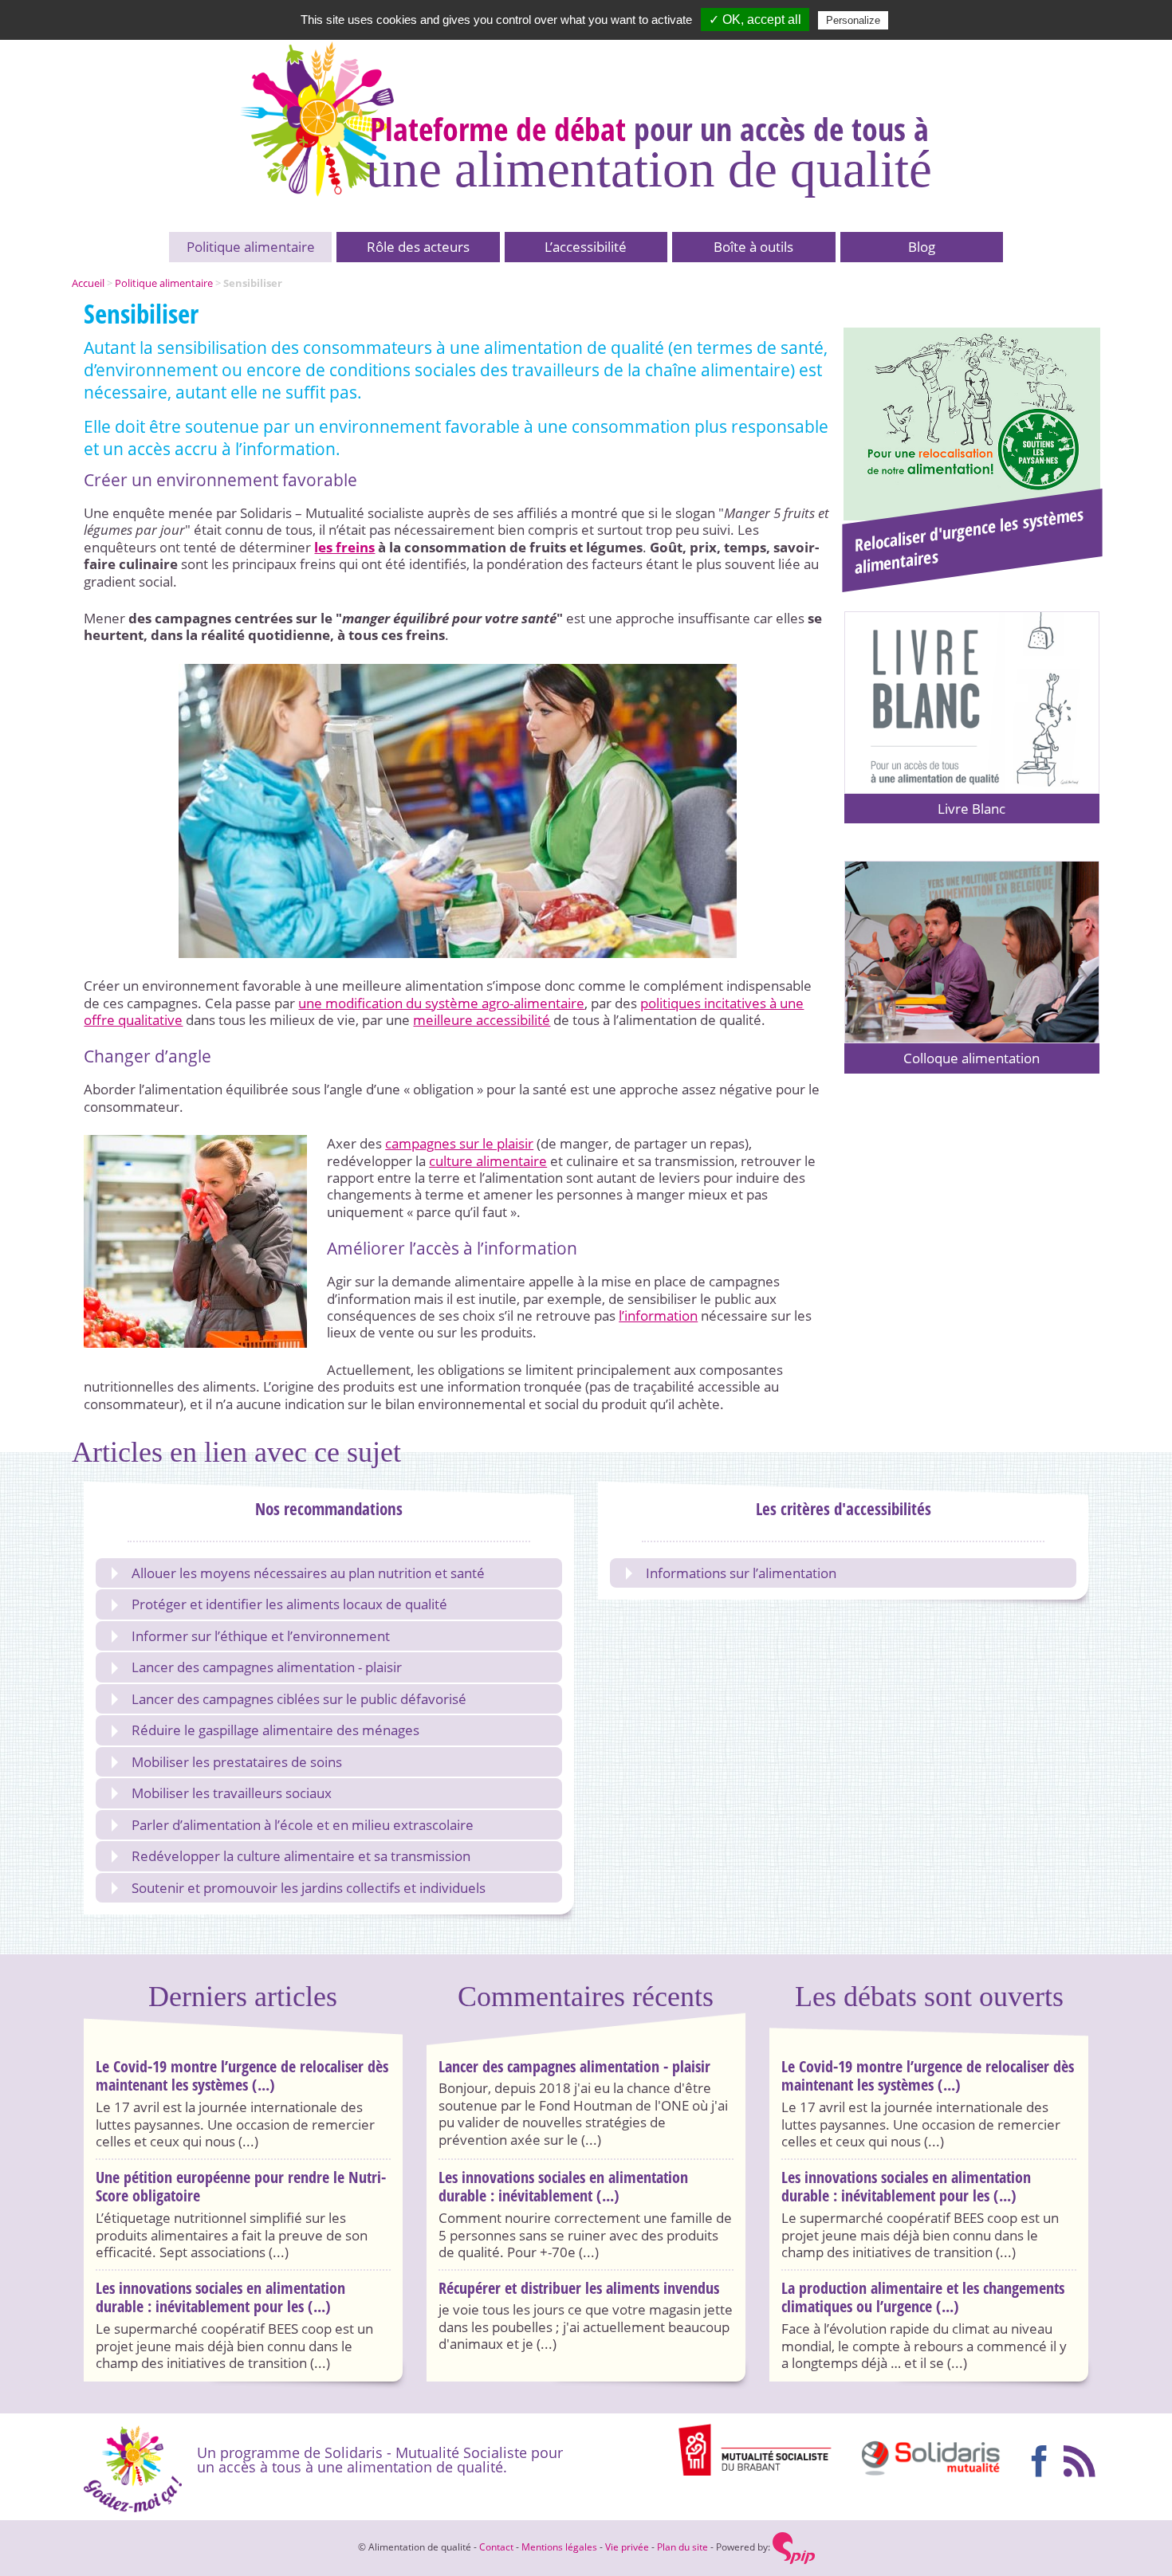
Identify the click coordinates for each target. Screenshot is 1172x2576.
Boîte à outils (753, 247)
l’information (658, 1315)
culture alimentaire (488, 1161)
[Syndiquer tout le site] (1082, 2459)
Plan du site (682, 2547)
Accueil (88, 283)
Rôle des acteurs (418, 247)
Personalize (853, 20)
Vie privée (627, 2547)
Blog (922, 247)
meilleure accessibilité (482, 1020)
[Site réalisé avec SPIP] (794, 2547)
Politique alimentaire (251, 247)
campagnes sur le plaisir (459, 1143)
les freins (344, 547)
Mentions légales (559, 2547)
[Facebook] (1042, 2459)
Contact (496, 2547)
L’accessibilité (586, 247)
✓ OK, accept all (755, 20)
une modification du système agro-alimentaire (441, 1003)
